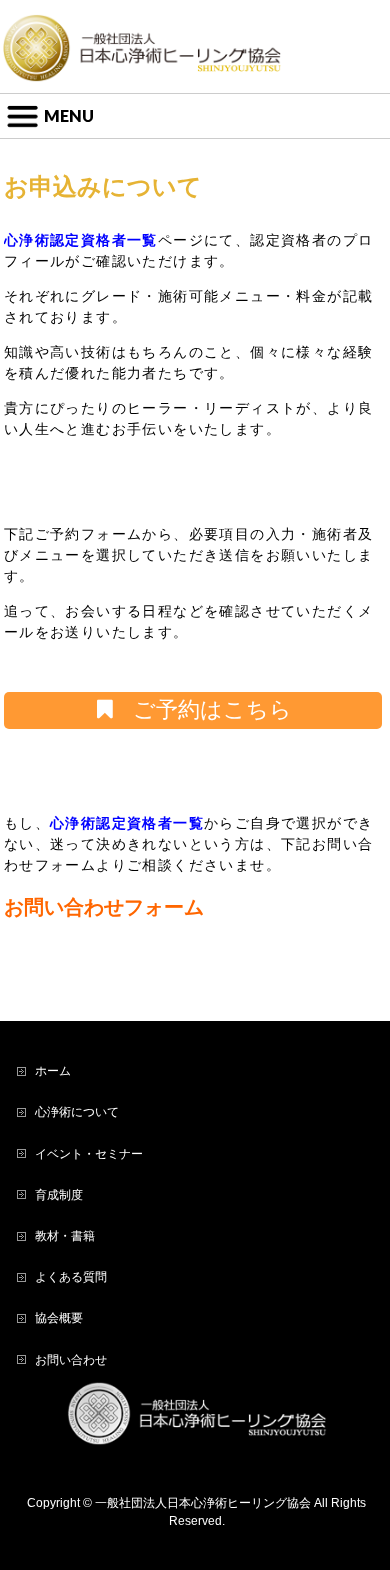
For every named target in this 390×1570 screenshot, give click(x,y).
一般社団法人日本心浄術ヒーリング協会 (203, 1503)
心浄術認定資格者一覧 (81, 240)
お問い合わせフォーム (104, 907)
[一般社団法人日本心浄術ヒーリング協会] (142, 60)
